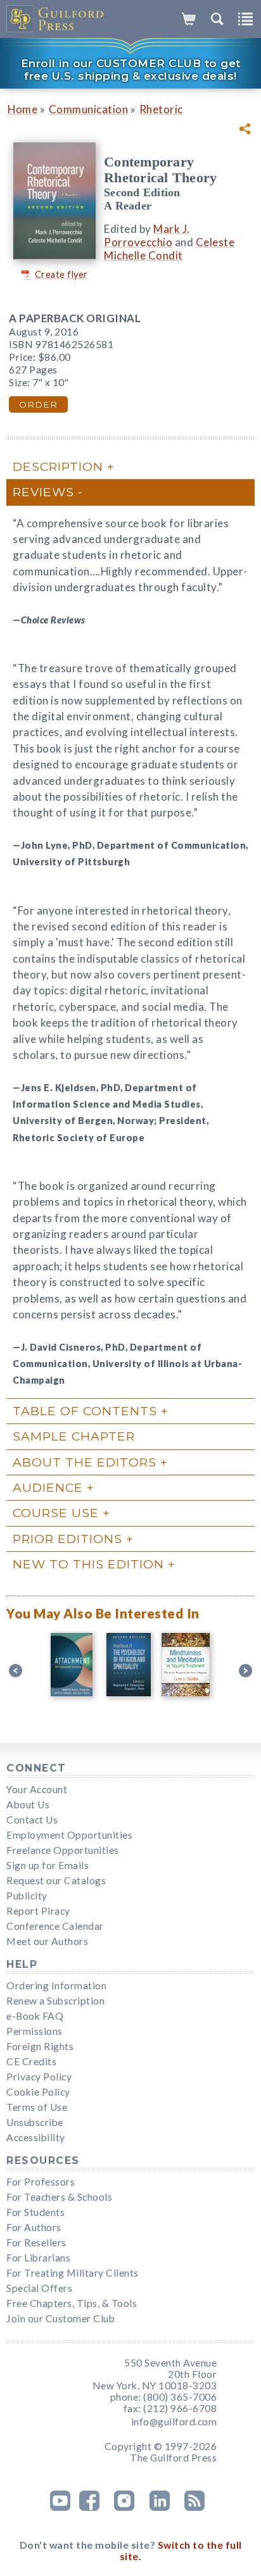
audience (48, 1487)
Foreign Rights (40, 2046)
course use (56, 1513)
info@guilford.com (174, 2422)
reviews (43, 492)
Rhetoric (161, 109)
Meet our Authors (47, 1941)
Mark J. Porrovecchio (147, 235)
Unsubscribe (35, 2122)
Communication (89, 109)
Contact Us (32, 1820)
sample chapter (74, 1436)
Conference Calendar (55, 1926)
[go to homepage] (55, 19)
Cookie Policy (38, 2092)
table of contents (85, 1411)
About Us (28, 1804)
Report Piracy (38, 1911)
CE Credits (31, 2061)
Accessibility (36, 2137)
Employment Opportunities (69, 1835)
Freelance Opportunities (63, 1850)
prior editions (67, 1539)
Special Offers (39, 2288)
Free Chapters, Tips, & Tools (72, 2303)
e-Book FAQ (35, 2016)
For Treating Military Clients (73, 2273)
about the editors (85, 1462)
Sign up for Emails (48, 1865)
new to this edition (88, 1564)
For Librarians (38, 2258)
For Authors (34, 2227)
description (58, 466)
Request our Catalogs (56, 1880)
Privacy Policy (39, 2077)
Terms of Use (37, 2107)
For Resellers (36, 2242)
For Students (35, 2212)
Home (22, 109)
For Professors (41, 2182)
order (38, 404)
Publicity (27, 1896)
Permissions (35, 2031)
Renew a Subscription (55, 2001)
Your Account (37, 1789)
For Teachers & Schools (59, 2197)
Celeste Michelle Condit (169, 249)
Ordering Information (56, 1985)
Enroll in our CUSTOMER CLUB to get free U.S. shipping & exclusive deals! (131, 70)
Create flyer (61, 274)
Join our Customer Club (60, 2318)
